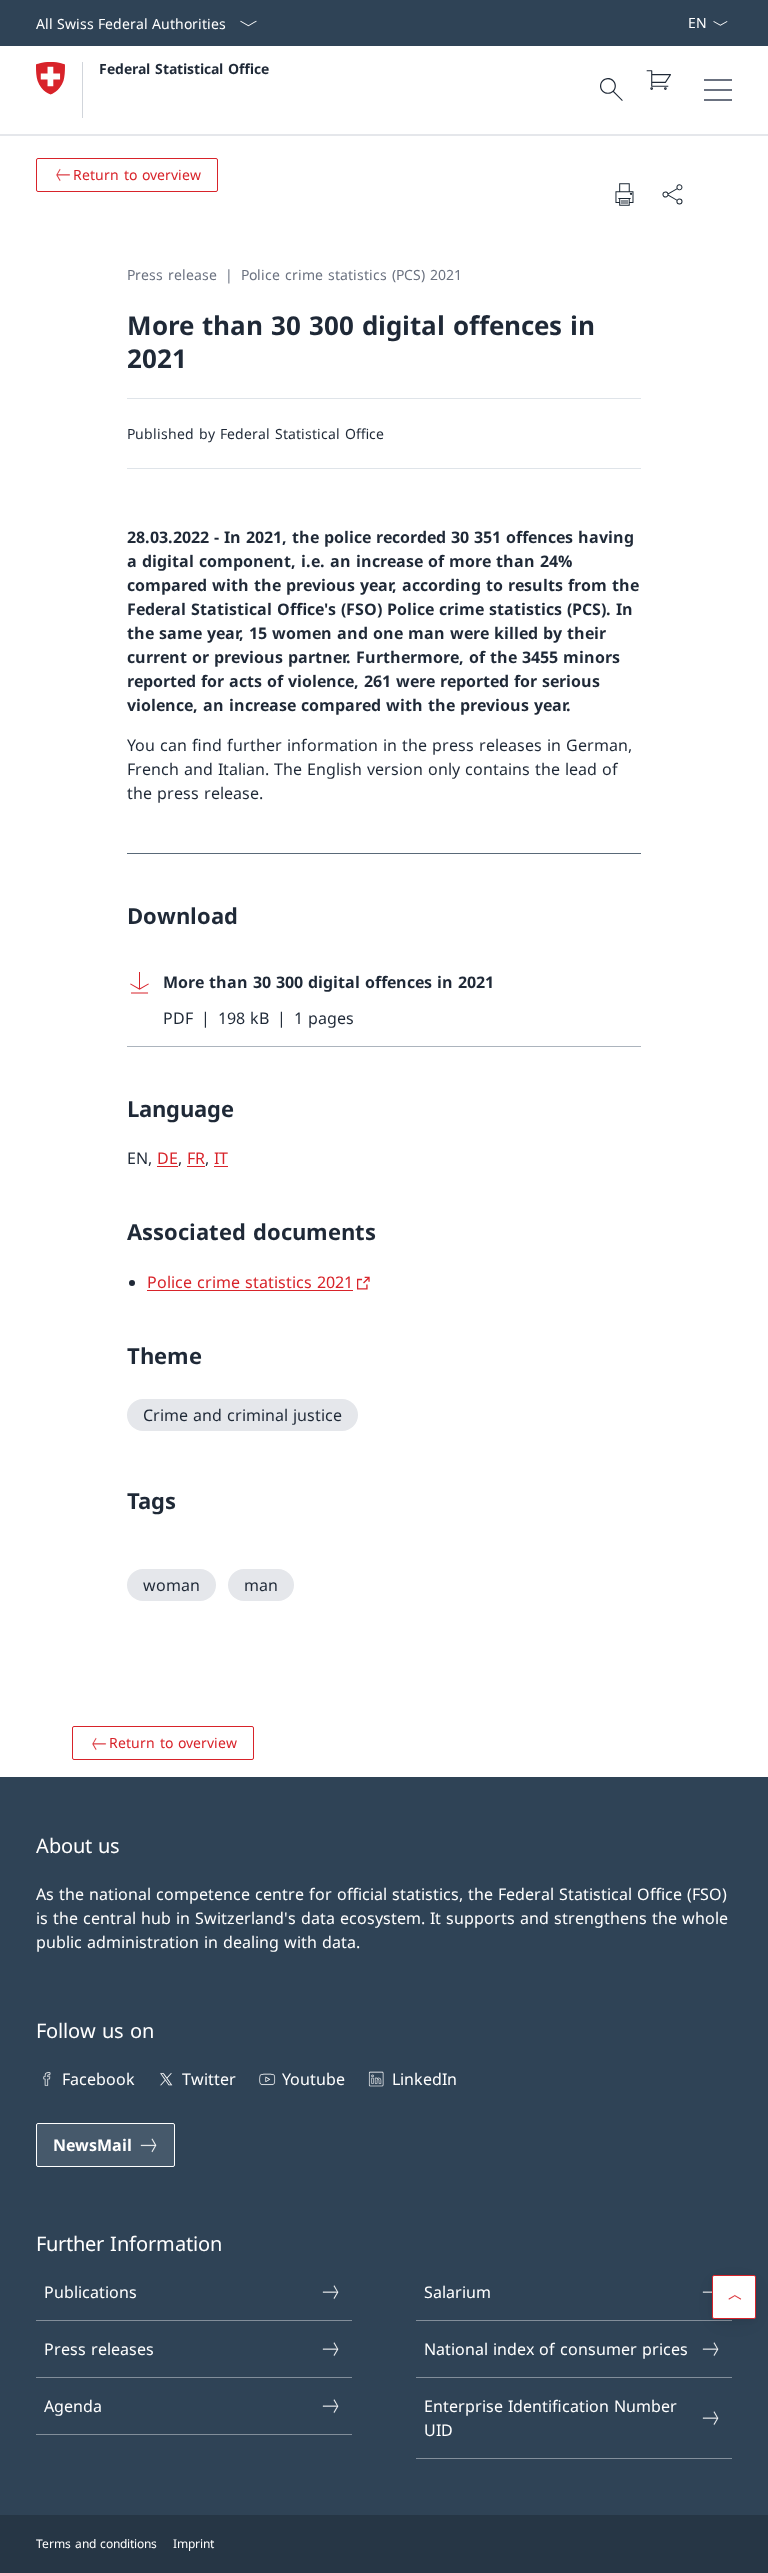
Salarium (457, 2292)
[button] (734, 2297)
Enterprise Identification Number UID (550, 2418)
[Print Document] (624, 194)
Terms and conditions (96, 2543)
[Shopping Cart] (658, 80)
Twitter (208, 2079)
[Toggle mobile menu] (718, 90)
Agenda (73, 2406)
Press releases (99, 2349)
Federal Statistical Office (184, 68)
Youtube (313, 2079)
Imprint (193, 2543)
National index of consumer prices (556, 2349)
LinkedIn (424, 2079)
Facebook (98, 2079)
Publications (90, 2292)
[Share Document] (672, 194)
